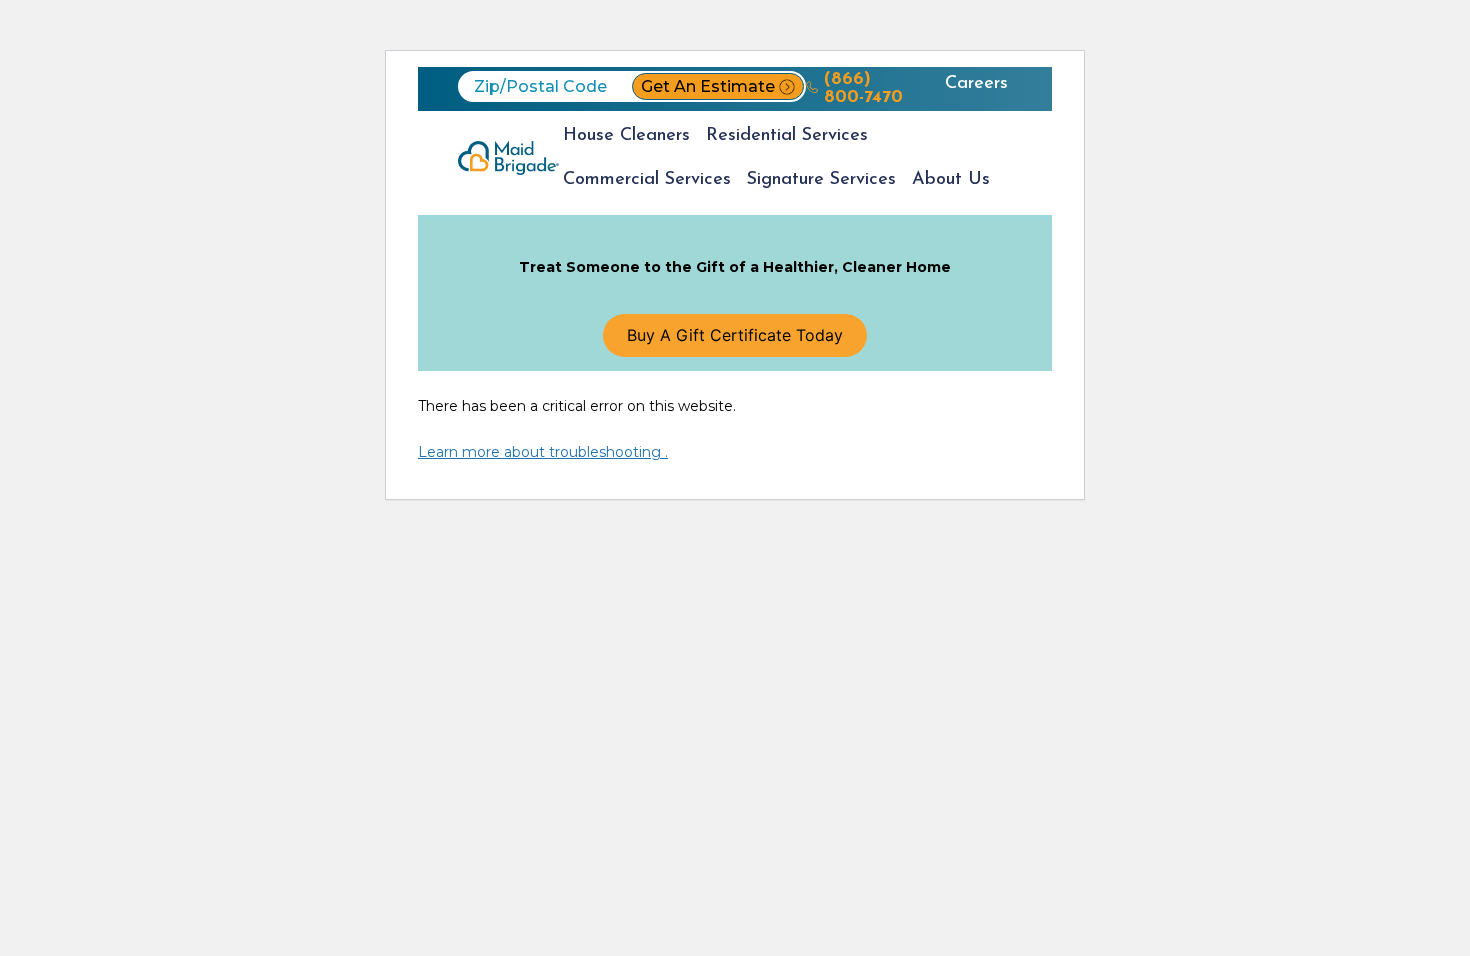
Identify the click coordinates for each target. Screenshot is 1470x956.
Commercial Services (647, 180)
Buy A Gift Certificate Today (735, 335)
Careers (976, 84)
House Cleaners (626, 136)
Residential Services (787, 136)
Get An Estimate (708, 86)
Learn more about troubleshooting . (543, 452)
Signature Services (821, 180)
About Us (951, 180)
